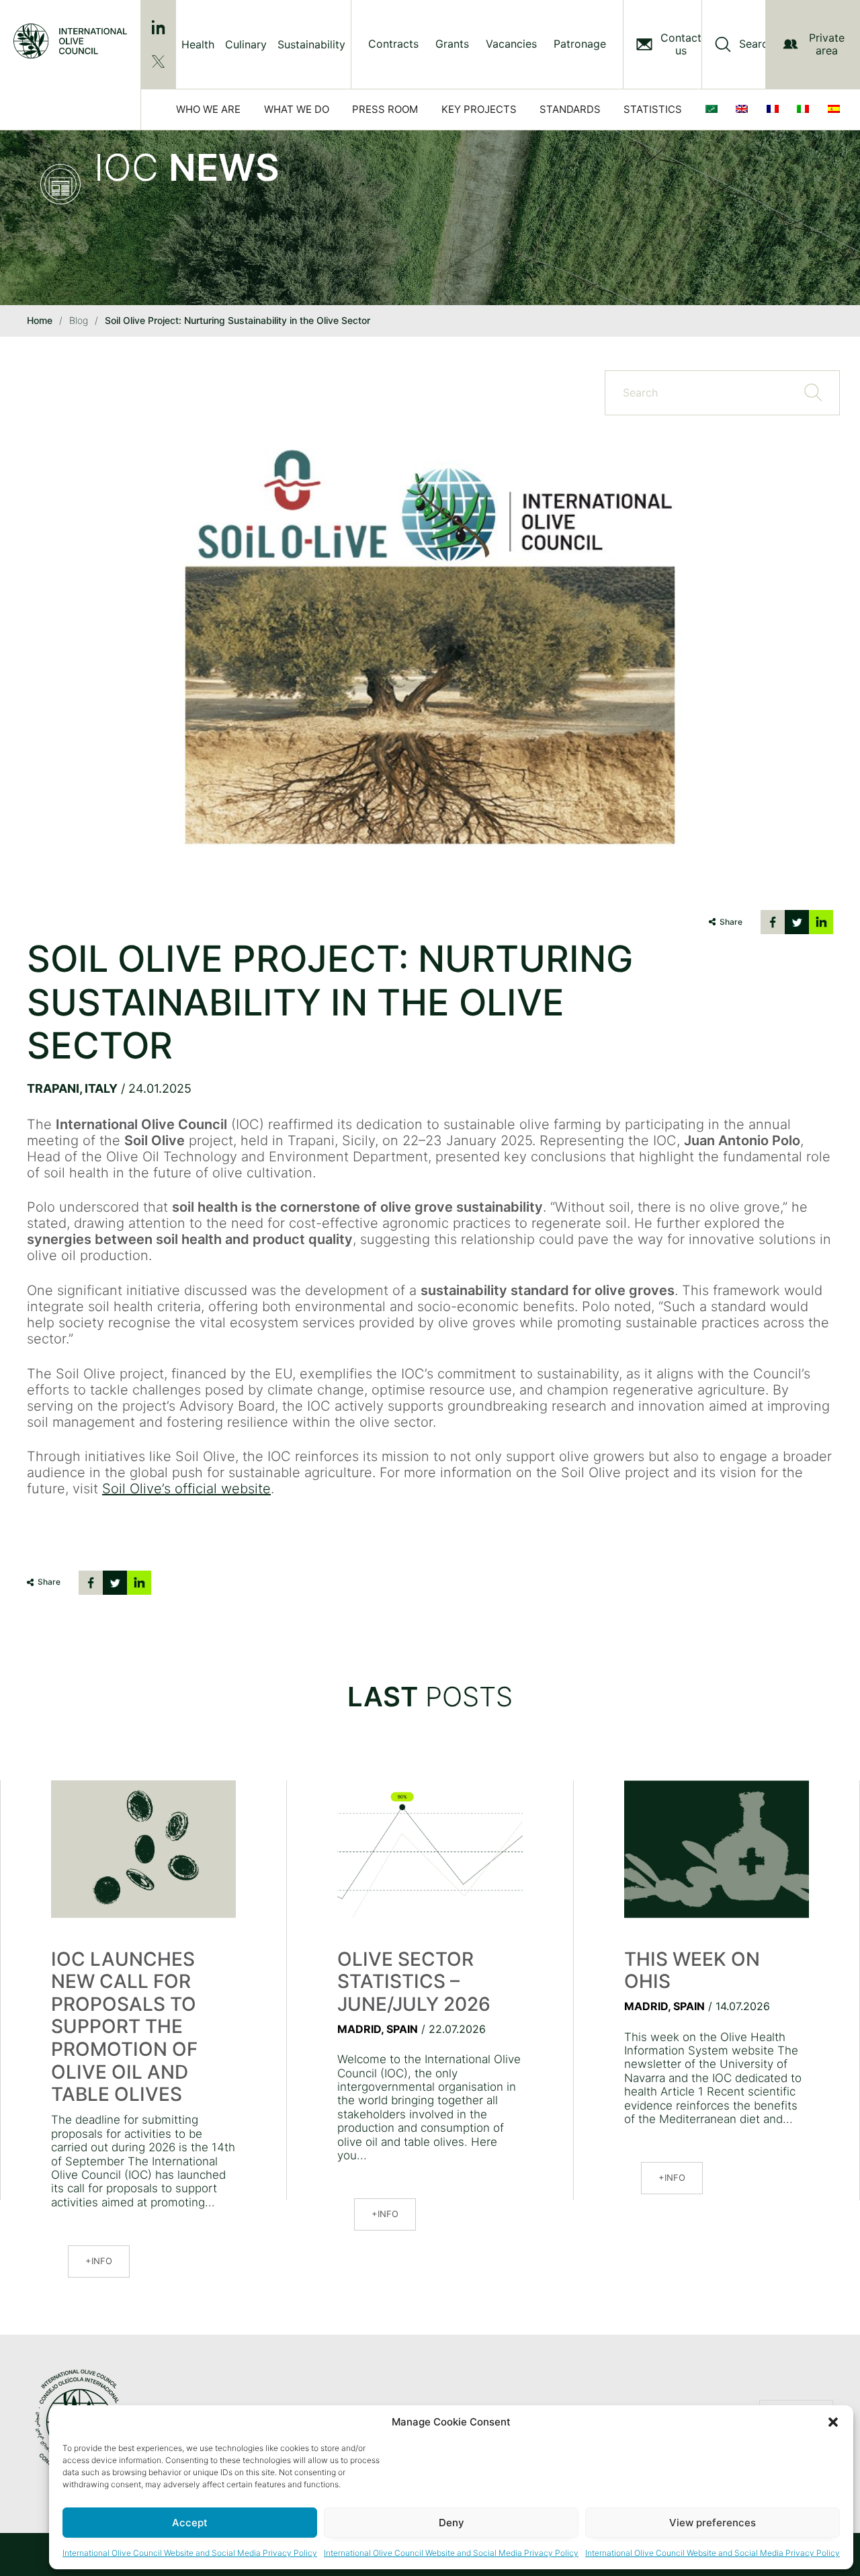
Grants (452, 44)
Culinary (246, 44)
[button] (833, 2422)
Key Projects (479, 109)
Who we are (208, 109)
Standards (570, 109)
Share (731, 922)
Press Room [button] (385, 109)
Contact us (681, 44)
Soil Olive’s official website (186, 1489)
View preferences (713, 2523)
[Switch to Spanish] (836, 110)
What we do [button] (297, 109)
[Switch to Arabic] (714, 110)
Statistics (653, 109)
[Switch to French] (775, 110)
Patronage (580, 44)
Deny (451, 2523)
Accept (190, 2523)
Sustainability (311, 44)
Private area (827, 44)
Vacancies (511, 44)
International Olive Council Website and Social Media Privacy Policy (190, 2553)
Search (757, 44)
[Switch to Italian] (806, 110)
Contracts (393, 44)
